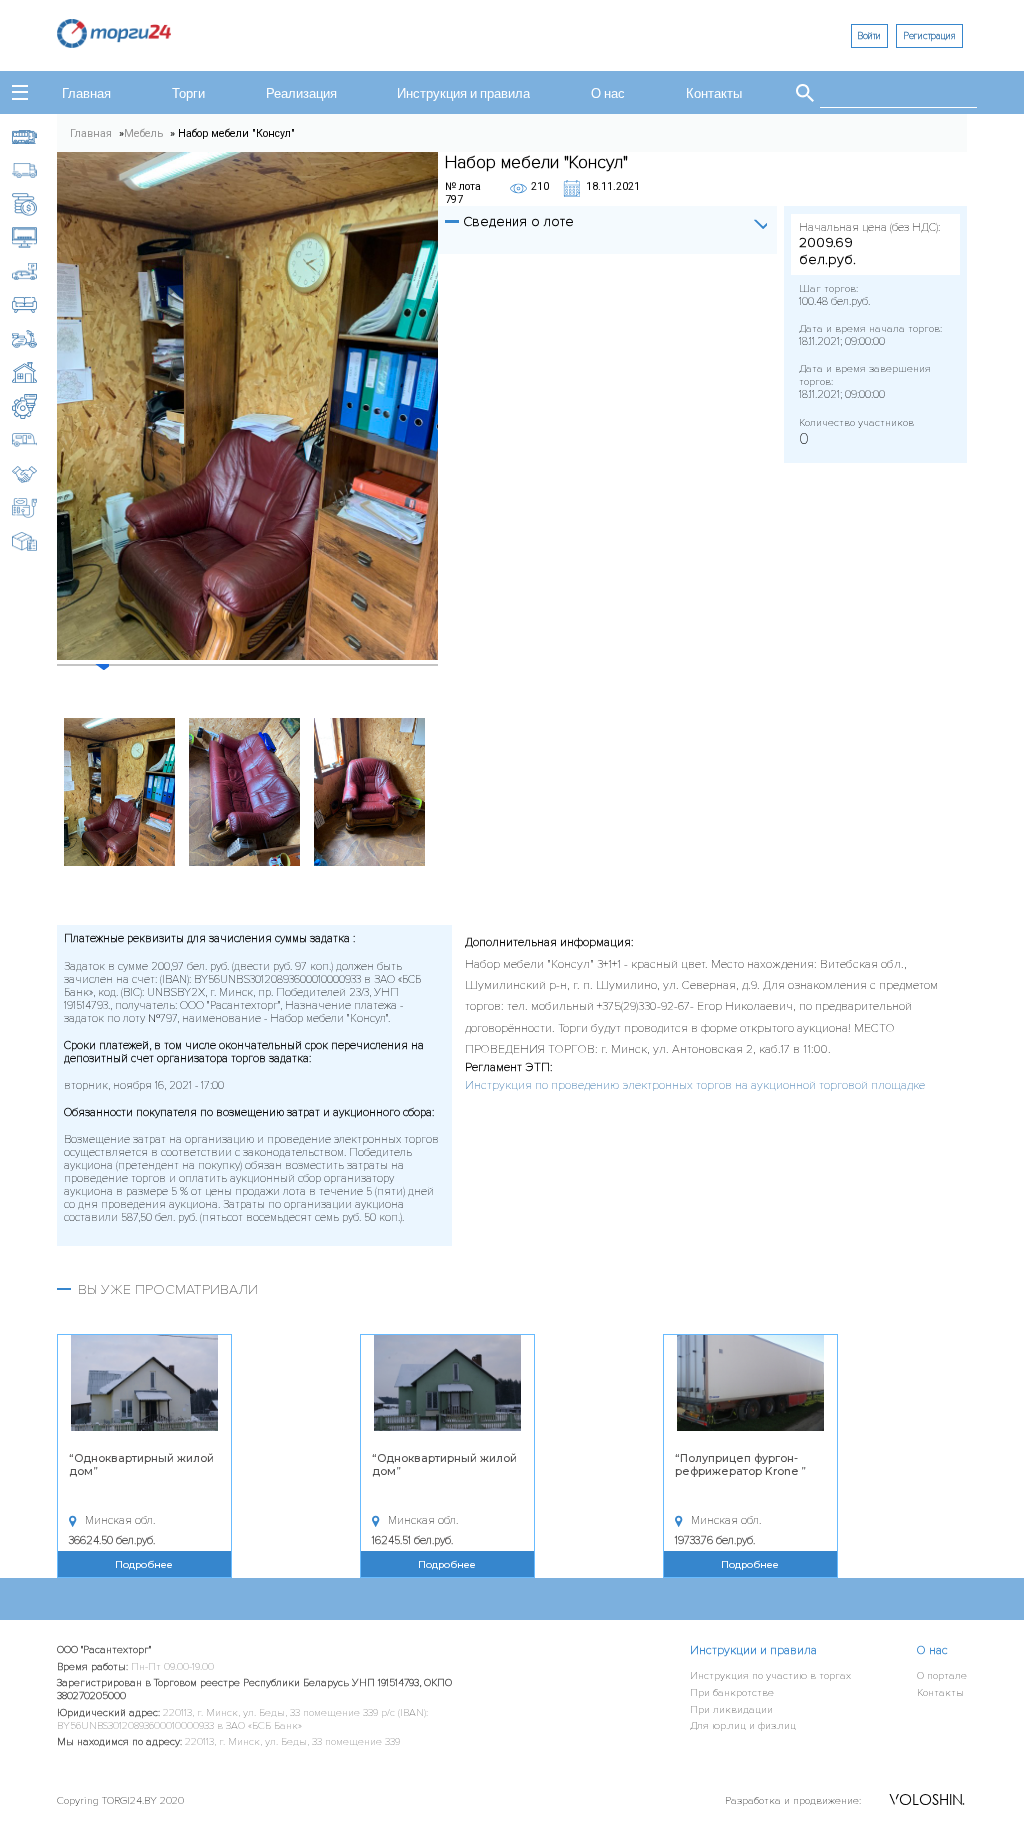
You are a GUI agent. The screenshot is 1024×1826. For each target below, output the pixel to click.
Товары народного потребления (35, 541)
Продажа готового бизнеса (35, 474)
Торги (188, 94)
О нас (608, 94)
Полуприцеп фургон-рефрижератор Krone (738, 1465)
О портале (942, 1675)
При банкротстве (732, 1692)
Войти (869, 36)
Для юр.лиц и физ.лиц (743, 1725)
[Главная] (114, 42)
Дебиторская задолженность (35, 204)
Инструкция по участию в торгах (770, 1675)
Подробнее (144, 1564)
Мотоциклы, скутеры (35, 339)
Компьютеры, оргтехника (35, 237)
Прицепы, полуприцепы (35, 440)
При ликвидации (731, 1709)
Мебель (35, 305)
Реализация (301, 94)
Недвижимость (35, 372)
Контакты (714, 94)
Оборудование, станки (35, 406)
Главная (86, 94)
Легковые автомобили (35, 271)
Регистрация (929, 36)
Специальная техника (35, 507)
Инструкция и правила (463, 94)
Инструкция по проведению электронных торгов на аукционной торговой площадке (695, 1085)
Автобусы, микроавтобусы (35, 136)
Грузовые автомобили (35, 170)
